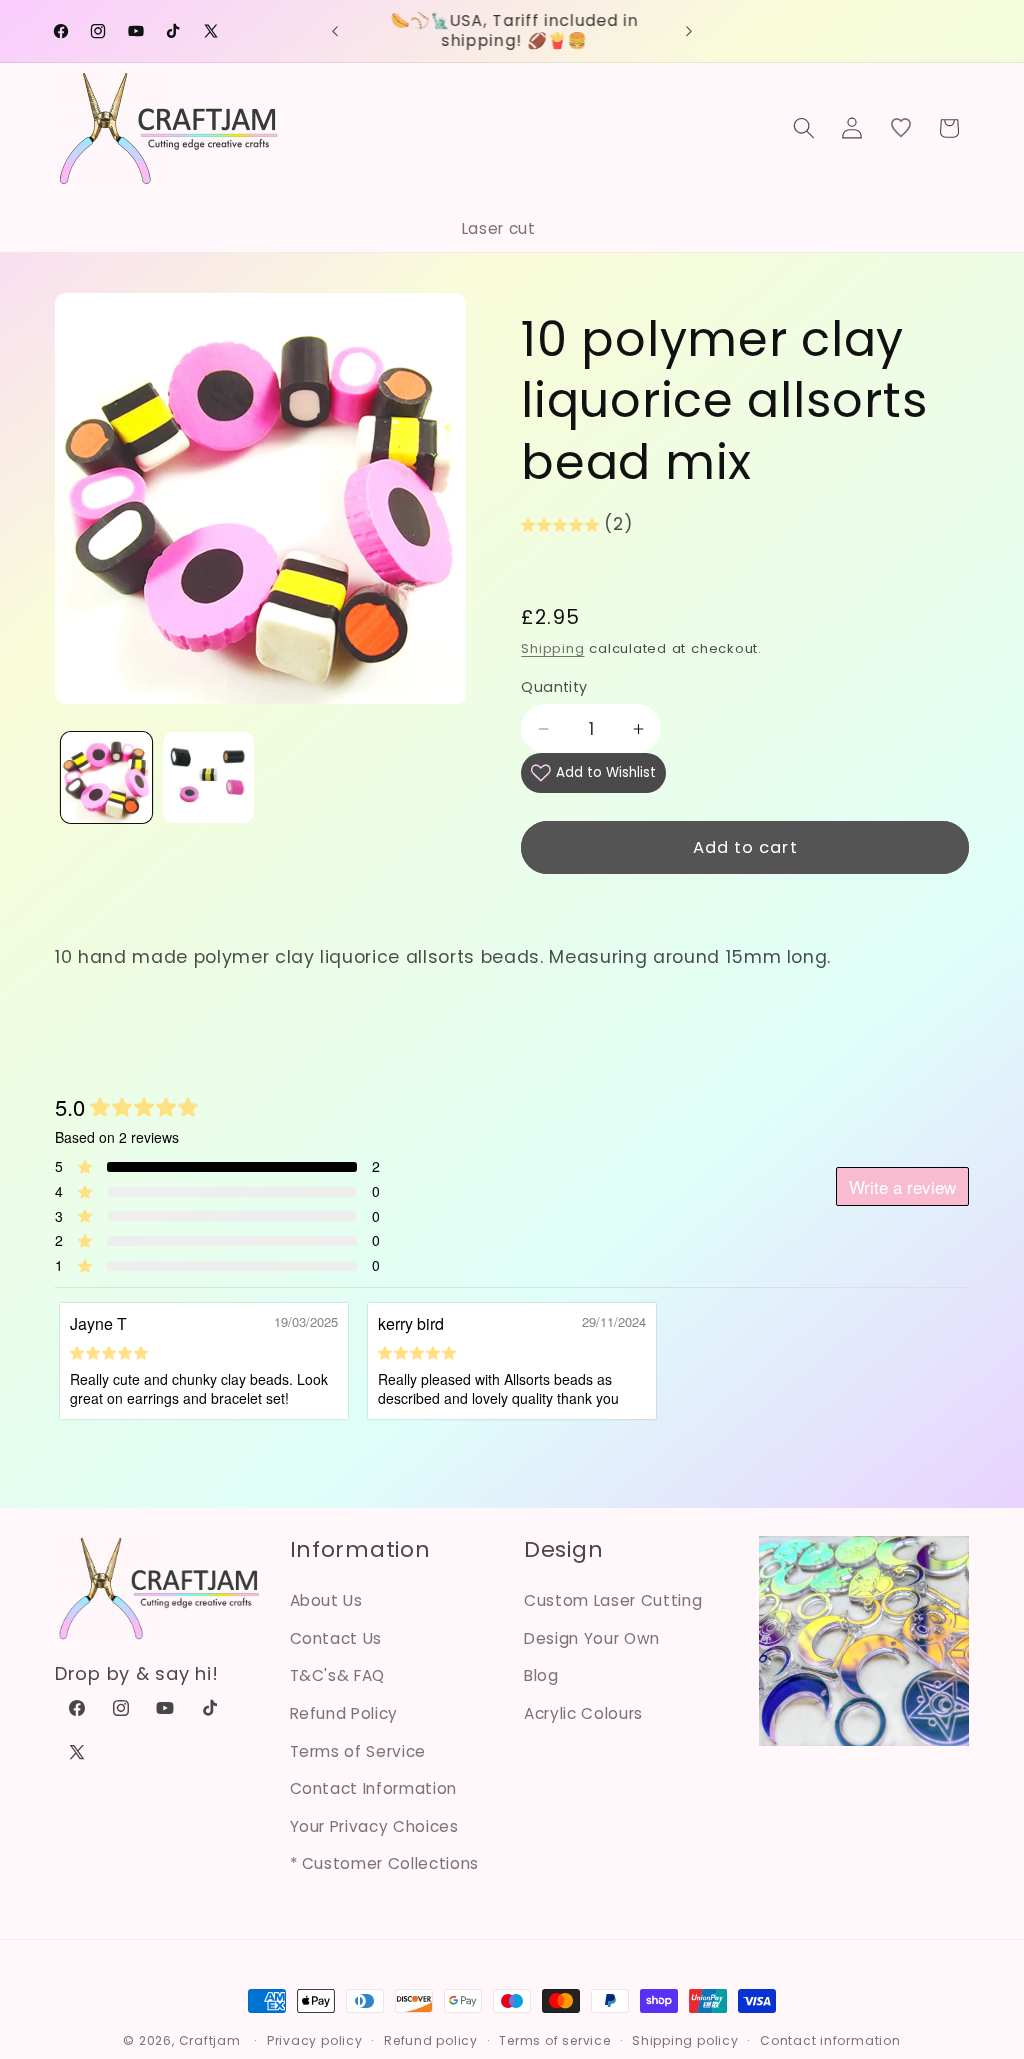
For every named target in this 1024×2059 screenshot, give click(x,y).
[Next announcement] (689, 31)
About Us (326, 1600)
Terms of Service (358, 1751)
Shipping (552, 648)
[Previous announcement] (335, 31)
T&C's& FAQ (338, 1675)
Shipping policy (685, 2040)
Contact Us (336, 1638)
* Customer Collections (385, 1863)
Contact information (830, 2040)
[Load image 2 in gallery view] (208, 777)
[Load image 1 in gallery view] (106, 777)
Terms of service (554, 2040)
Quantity (554, 687)
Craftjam (210, 2040)
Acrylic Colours (583, 1713)
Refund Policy (344, 1713)
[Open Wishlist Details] (901, 128)
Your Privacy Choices (374, 1826)
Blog (541, 1675)
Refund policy (431, 2040)
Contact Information (374, 1788)
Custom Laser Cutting (613, 1600)
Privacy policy (315, 2040)
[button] (804, 128)
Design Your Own (592, 1638)
